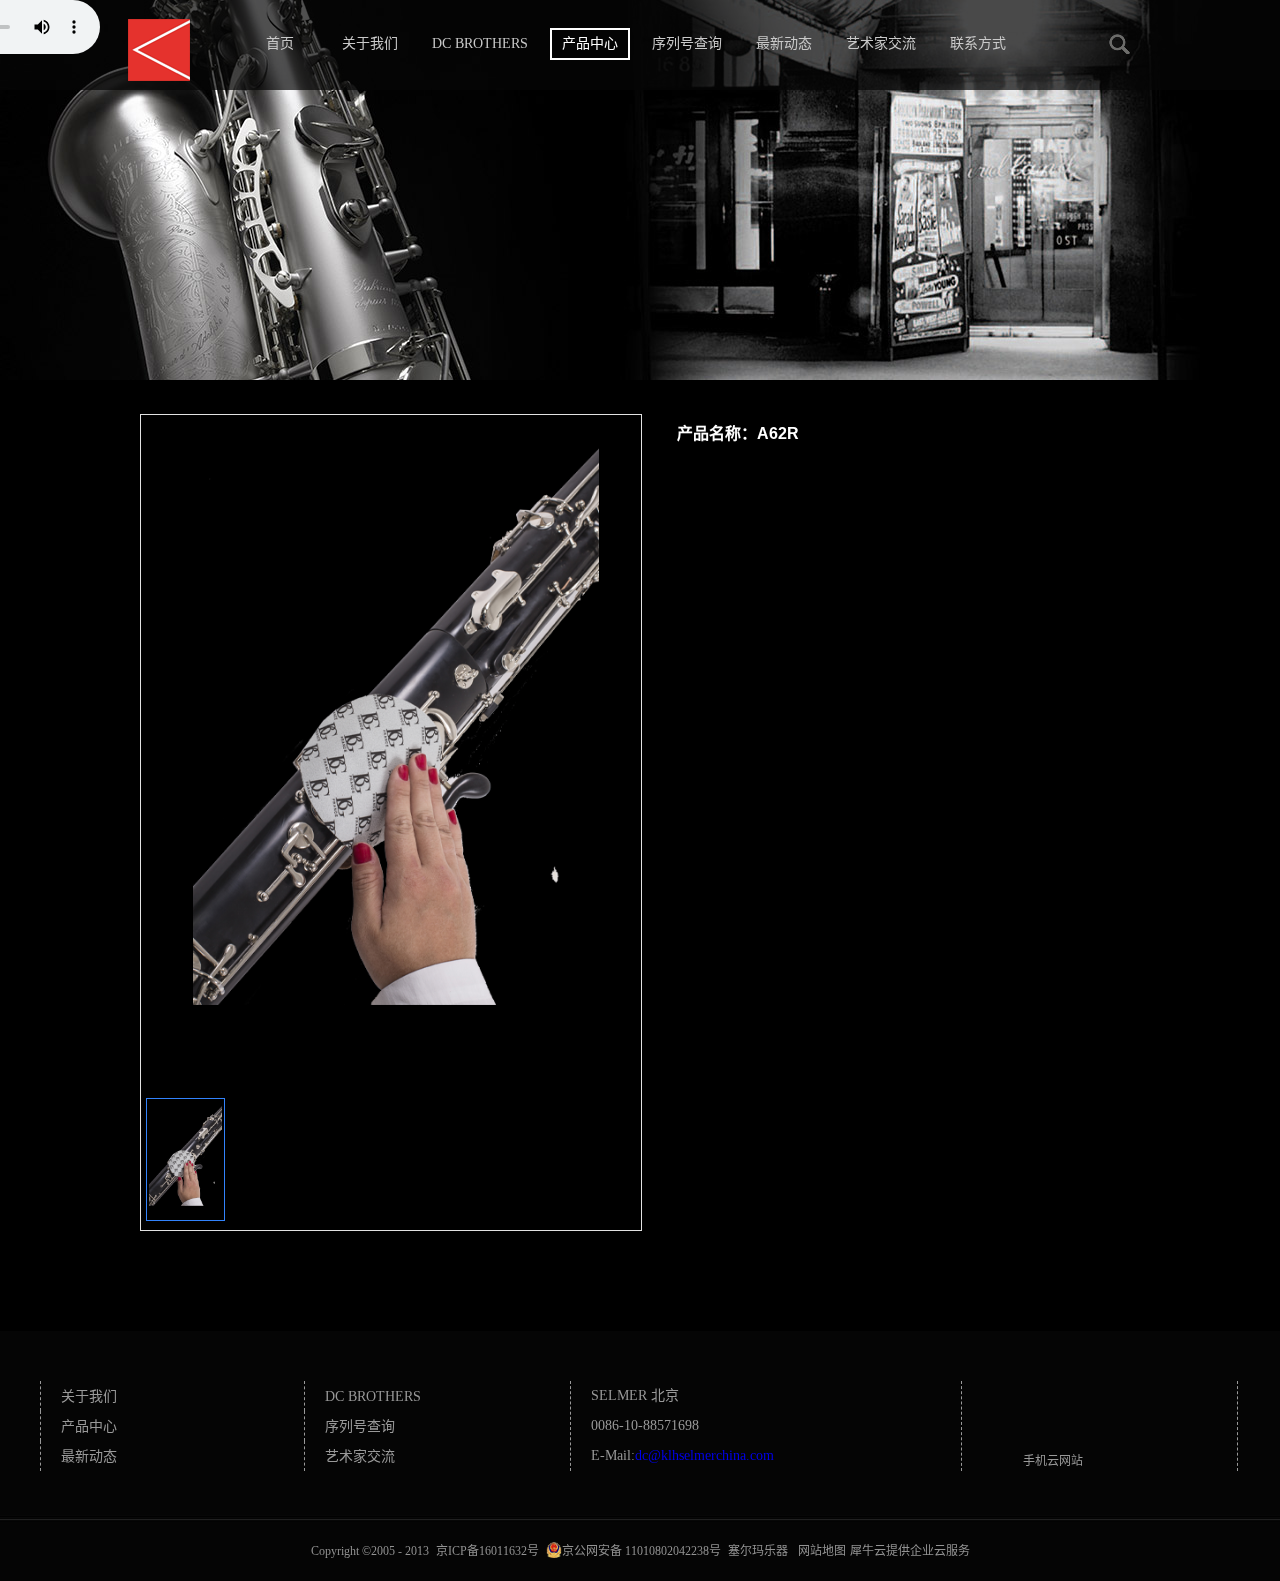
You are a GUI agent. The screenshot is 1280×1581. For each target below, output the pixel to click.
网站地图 (819, 1551)
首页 (280, 43)
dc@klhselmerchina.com (704, 1455)
